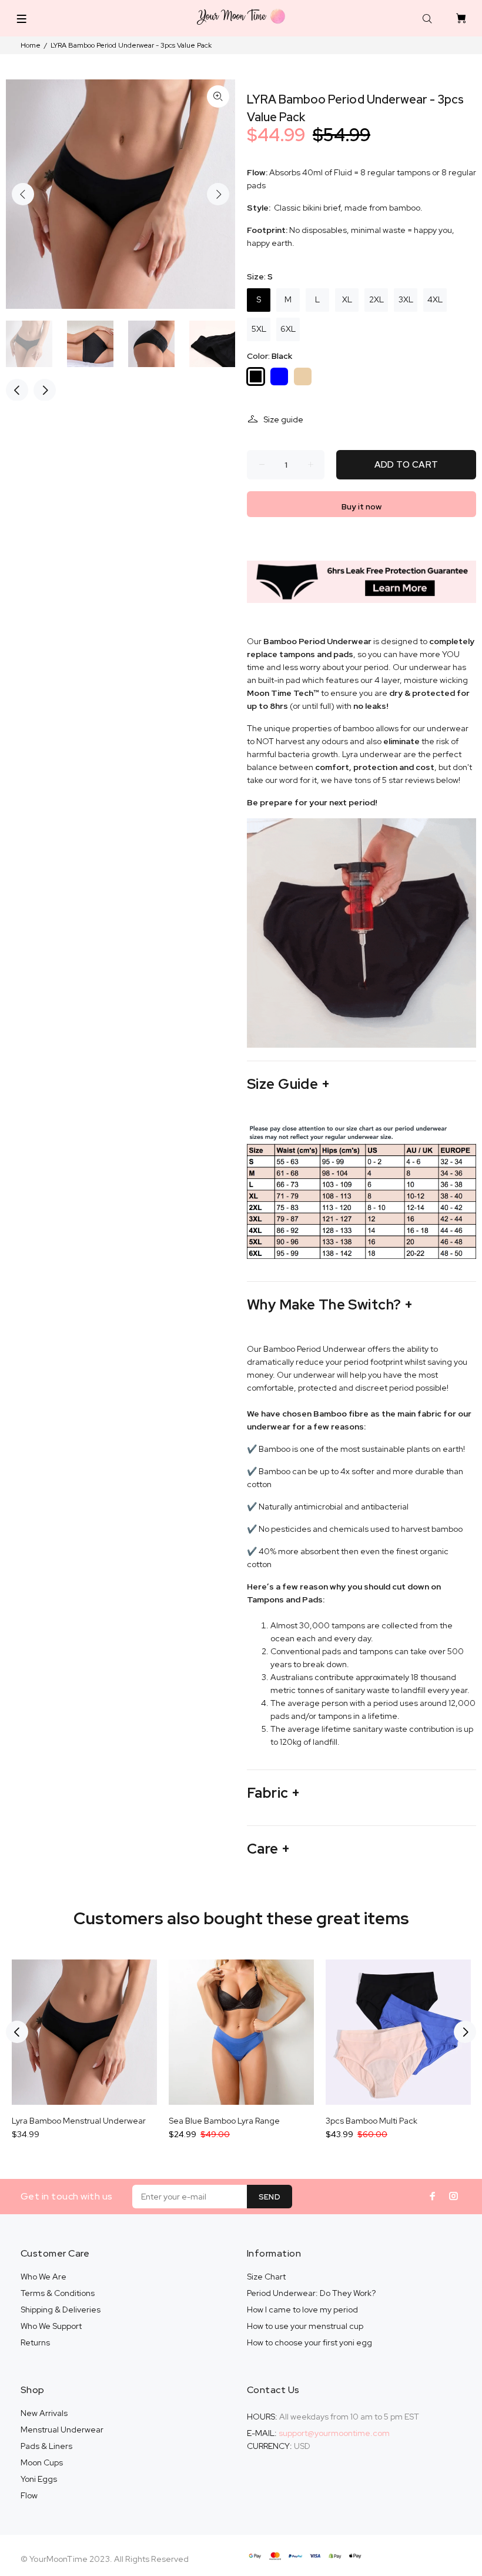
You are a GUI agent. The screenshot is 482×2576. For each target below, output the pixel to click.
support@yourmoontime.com (334, 2433)
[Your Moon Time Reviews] (361, 581)
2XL (376, 299)
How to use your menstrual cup (305, 2326)
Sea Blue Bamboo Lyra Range (224, 2121)
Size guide (283, 419)
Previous (23, 194)
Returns (35, 2342)
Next (218, 194)
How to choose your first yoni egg (309, 2342)
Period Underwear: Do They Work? (311, 2293)
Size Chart (266, 2277)
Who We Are (43, 2277)
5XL (259, 329)
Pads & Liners (46, 2446)
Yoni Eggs (39, 2479)
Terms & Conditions (58, 2293)
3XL (406, 299)
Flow (29, 2495)
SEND (270, 2197)
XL (347, 299)
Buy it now (361, 506)
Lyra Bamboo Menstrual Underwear (79, 2121)
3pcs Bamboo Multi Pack (371, 2121)
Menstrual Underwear (62, 2430)
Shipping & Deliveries (61, 2310)
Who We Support (51, 2326)
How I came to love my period (302, 2310)
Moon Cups (42, 2462)
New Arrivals (44, 2413)
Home (31, 45)
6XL (288, 329)
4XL (435, 299)
